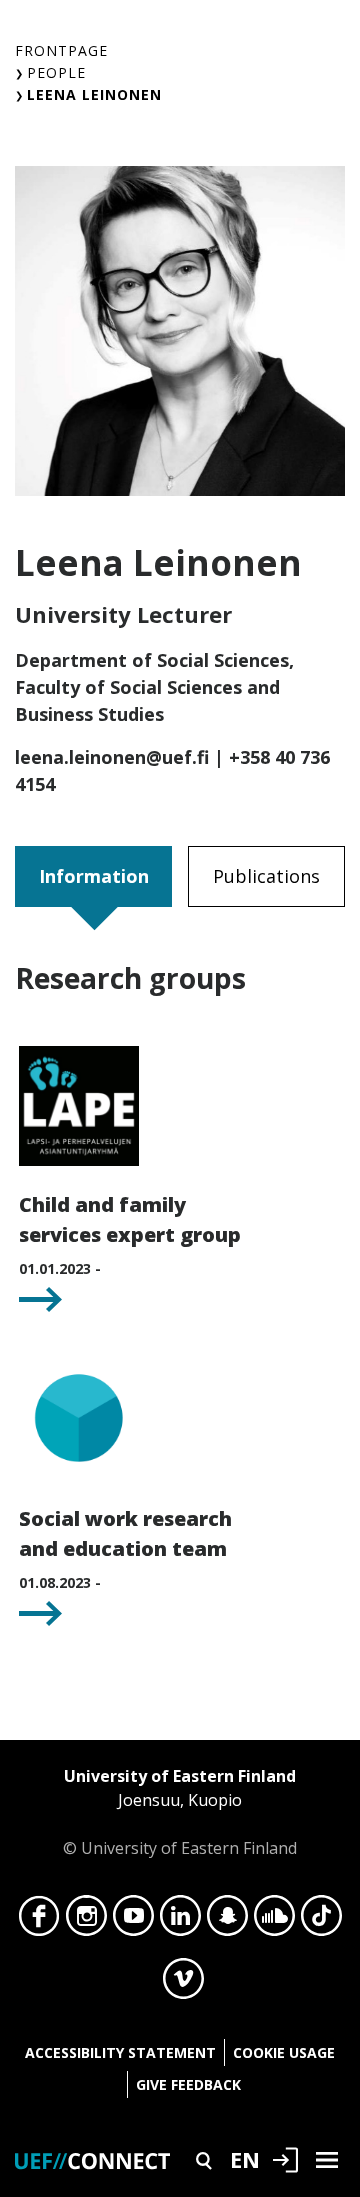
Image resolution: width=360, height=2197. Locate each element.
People (56, 72)
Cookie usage (284, 2052)
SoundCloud (274, 1921)
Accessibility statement (120, 2052)
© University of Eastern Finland (180, 1812)
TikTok (321, 1921)
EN (245, 2159)
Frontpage (61, 50)
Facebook (39, 1921)
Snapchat (227, 1921)
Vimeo (183, 1984)
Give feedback (188, 2084)
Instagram (86, 1921)
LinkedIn (180, 1921)
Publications (266, 876)
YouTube (133, 1921)
